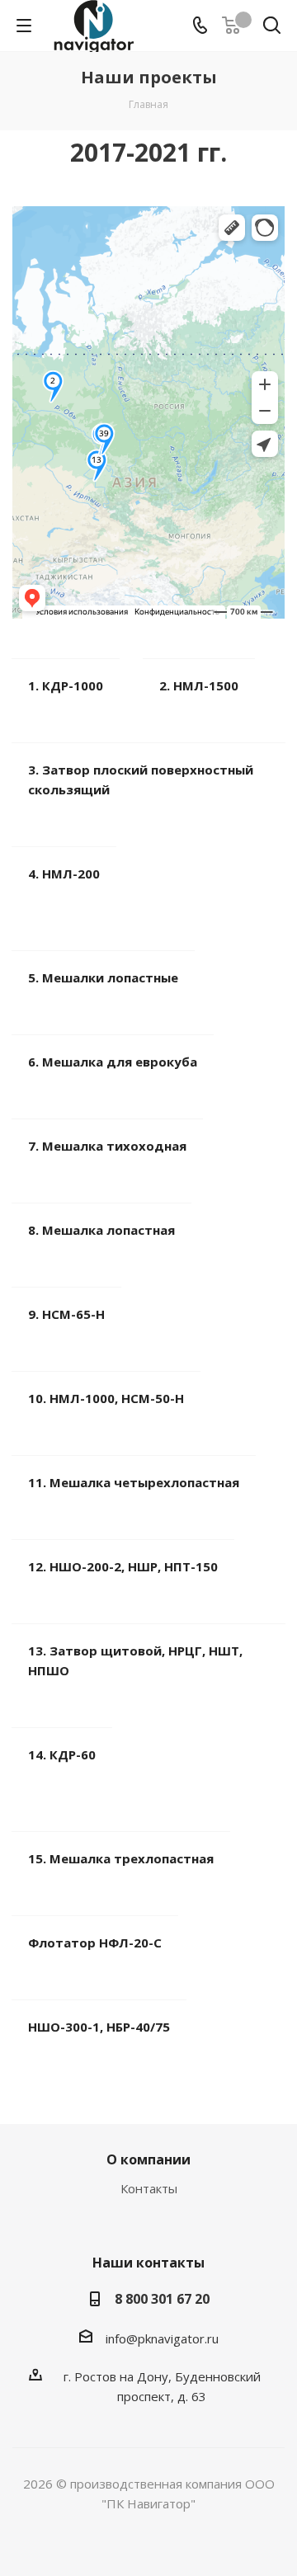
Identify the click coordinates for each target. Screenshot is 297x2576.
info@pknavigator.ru (162, 2338)
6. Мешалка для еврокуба (113, 1062)
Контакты (149, 2188)
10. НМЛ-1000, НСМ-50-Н (106, 1398)
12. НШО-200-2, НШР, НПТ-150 (123, 1566)
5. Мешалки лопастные (103, 977)
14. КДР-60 (62, 1754)
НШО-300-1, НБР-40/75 (99, 2027)
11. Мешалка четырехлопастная (134, 1482)
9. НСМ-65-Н (66, 1314)
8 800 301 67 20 (162, 2299)
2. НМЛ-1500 (199, 685)
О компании (148, 2159)
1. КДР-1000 (66, 685)
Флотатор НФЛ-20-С (95, 1943)
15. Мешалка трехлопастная (121, 1858)
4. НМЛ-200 (64, 874)
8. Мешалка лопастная (101, 1230)
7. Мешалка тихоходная (107, 1146)
